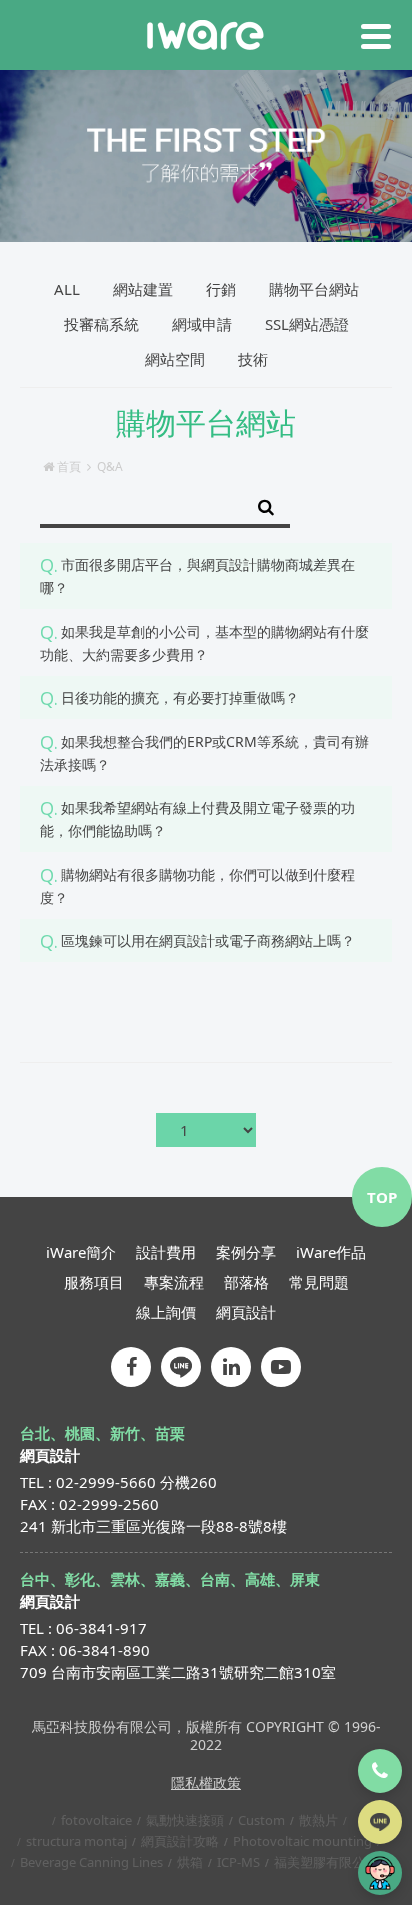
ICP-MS (238, 1862)
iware (205, 35)
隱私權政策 (206, 1782)
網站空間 (175, 359)
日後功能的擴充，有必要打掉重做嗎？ (180, 697)
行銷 (221, 289)
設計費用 (166, 1252)
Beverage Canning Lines (91, 1862)
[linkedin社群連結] (231, 1367)
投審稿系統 (101, 324)
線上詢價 (166, 1312)
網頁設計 (246, 1312)
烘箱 (190, 1862)
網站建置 (143, 289)
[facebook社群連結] (131, 1367)
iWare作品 (331, 1252)
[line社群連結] (181, 1367)
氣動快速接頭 (185, 1820)
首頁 (69, 466)
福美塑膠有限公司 (326, 1862)
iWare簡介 (81, 1252)
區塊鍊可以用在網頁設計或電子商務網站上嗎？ (208, 940)
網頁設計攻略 (180, 1841)
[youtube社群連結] (281, 1367)
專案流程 (174, 1282)
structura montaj (76, 1841)
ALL (67, 289)
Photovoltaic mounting (302, 1841)
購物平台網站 (314, 289)
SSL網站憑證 (307, 324)
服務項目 (94, 1282)
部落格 (246, 1282)
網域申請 (202, 324)
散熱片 (318, 1820)
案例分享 (246, 1252)
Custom (261, 1820)
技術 (253, 359)
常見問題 (319, 1282)
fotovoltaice (96, 1820)
